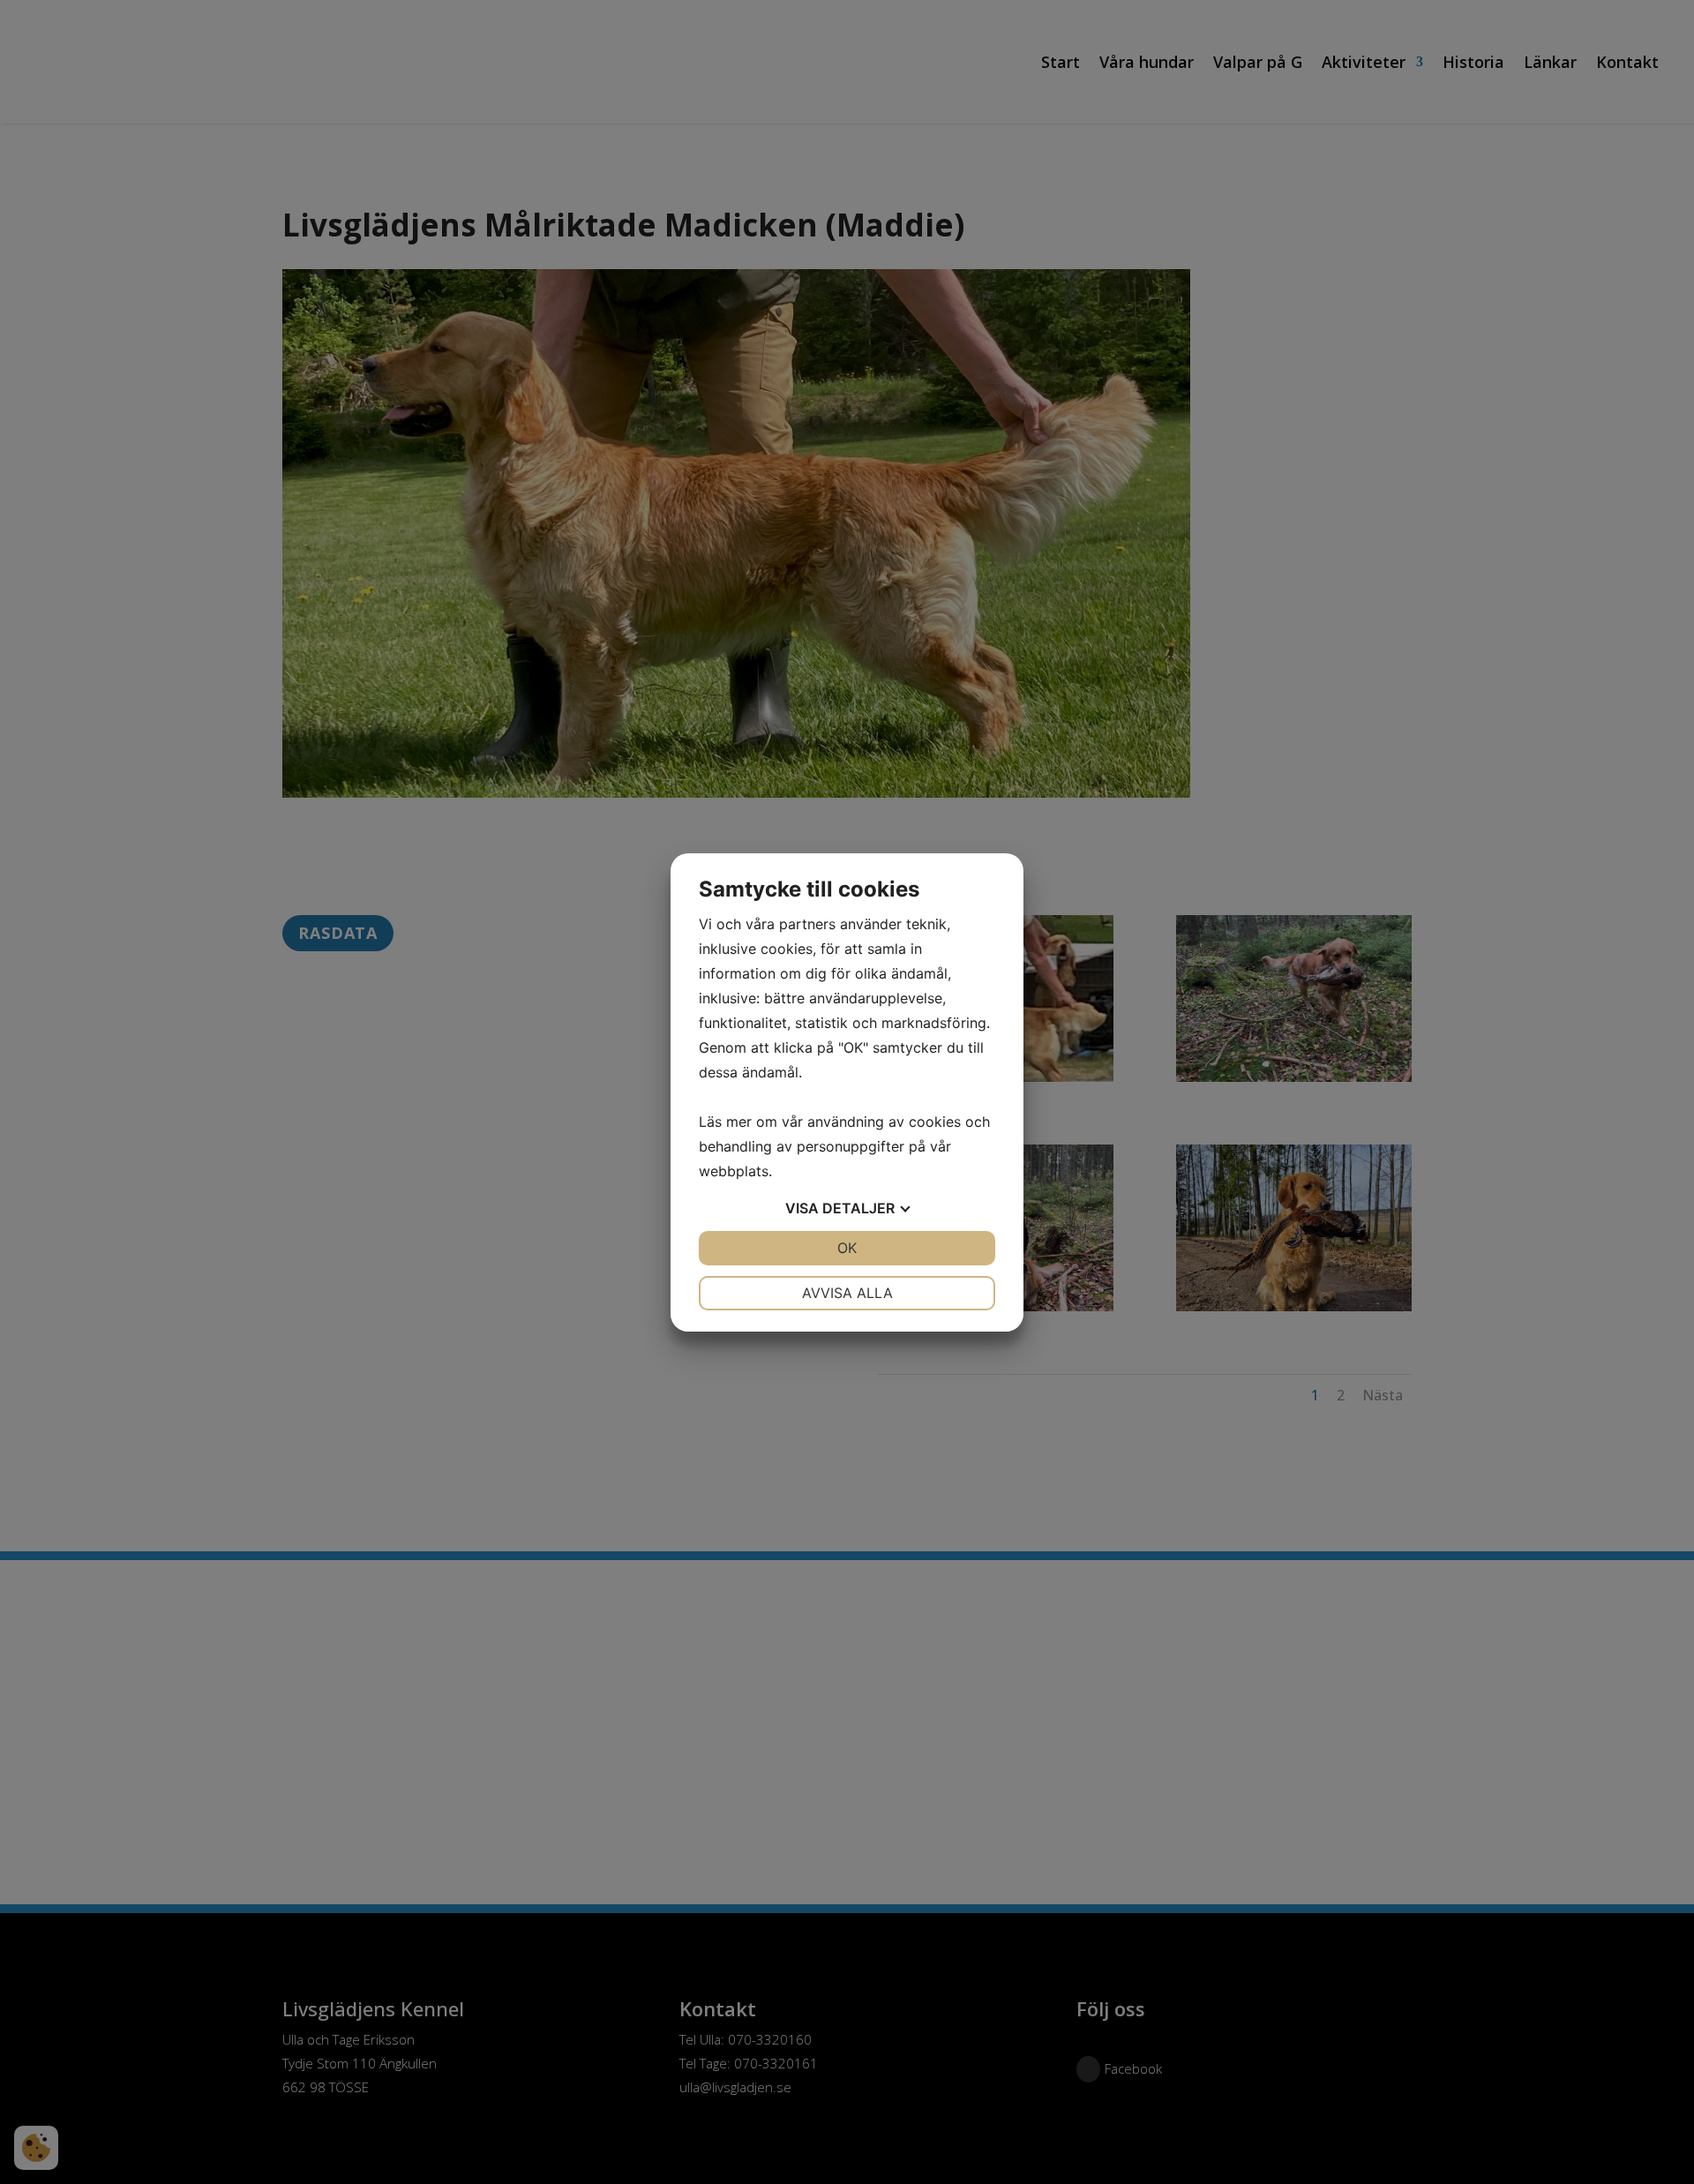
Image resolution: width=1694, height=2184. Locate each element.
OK (847, 1248)
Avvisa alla (847, 1293)
